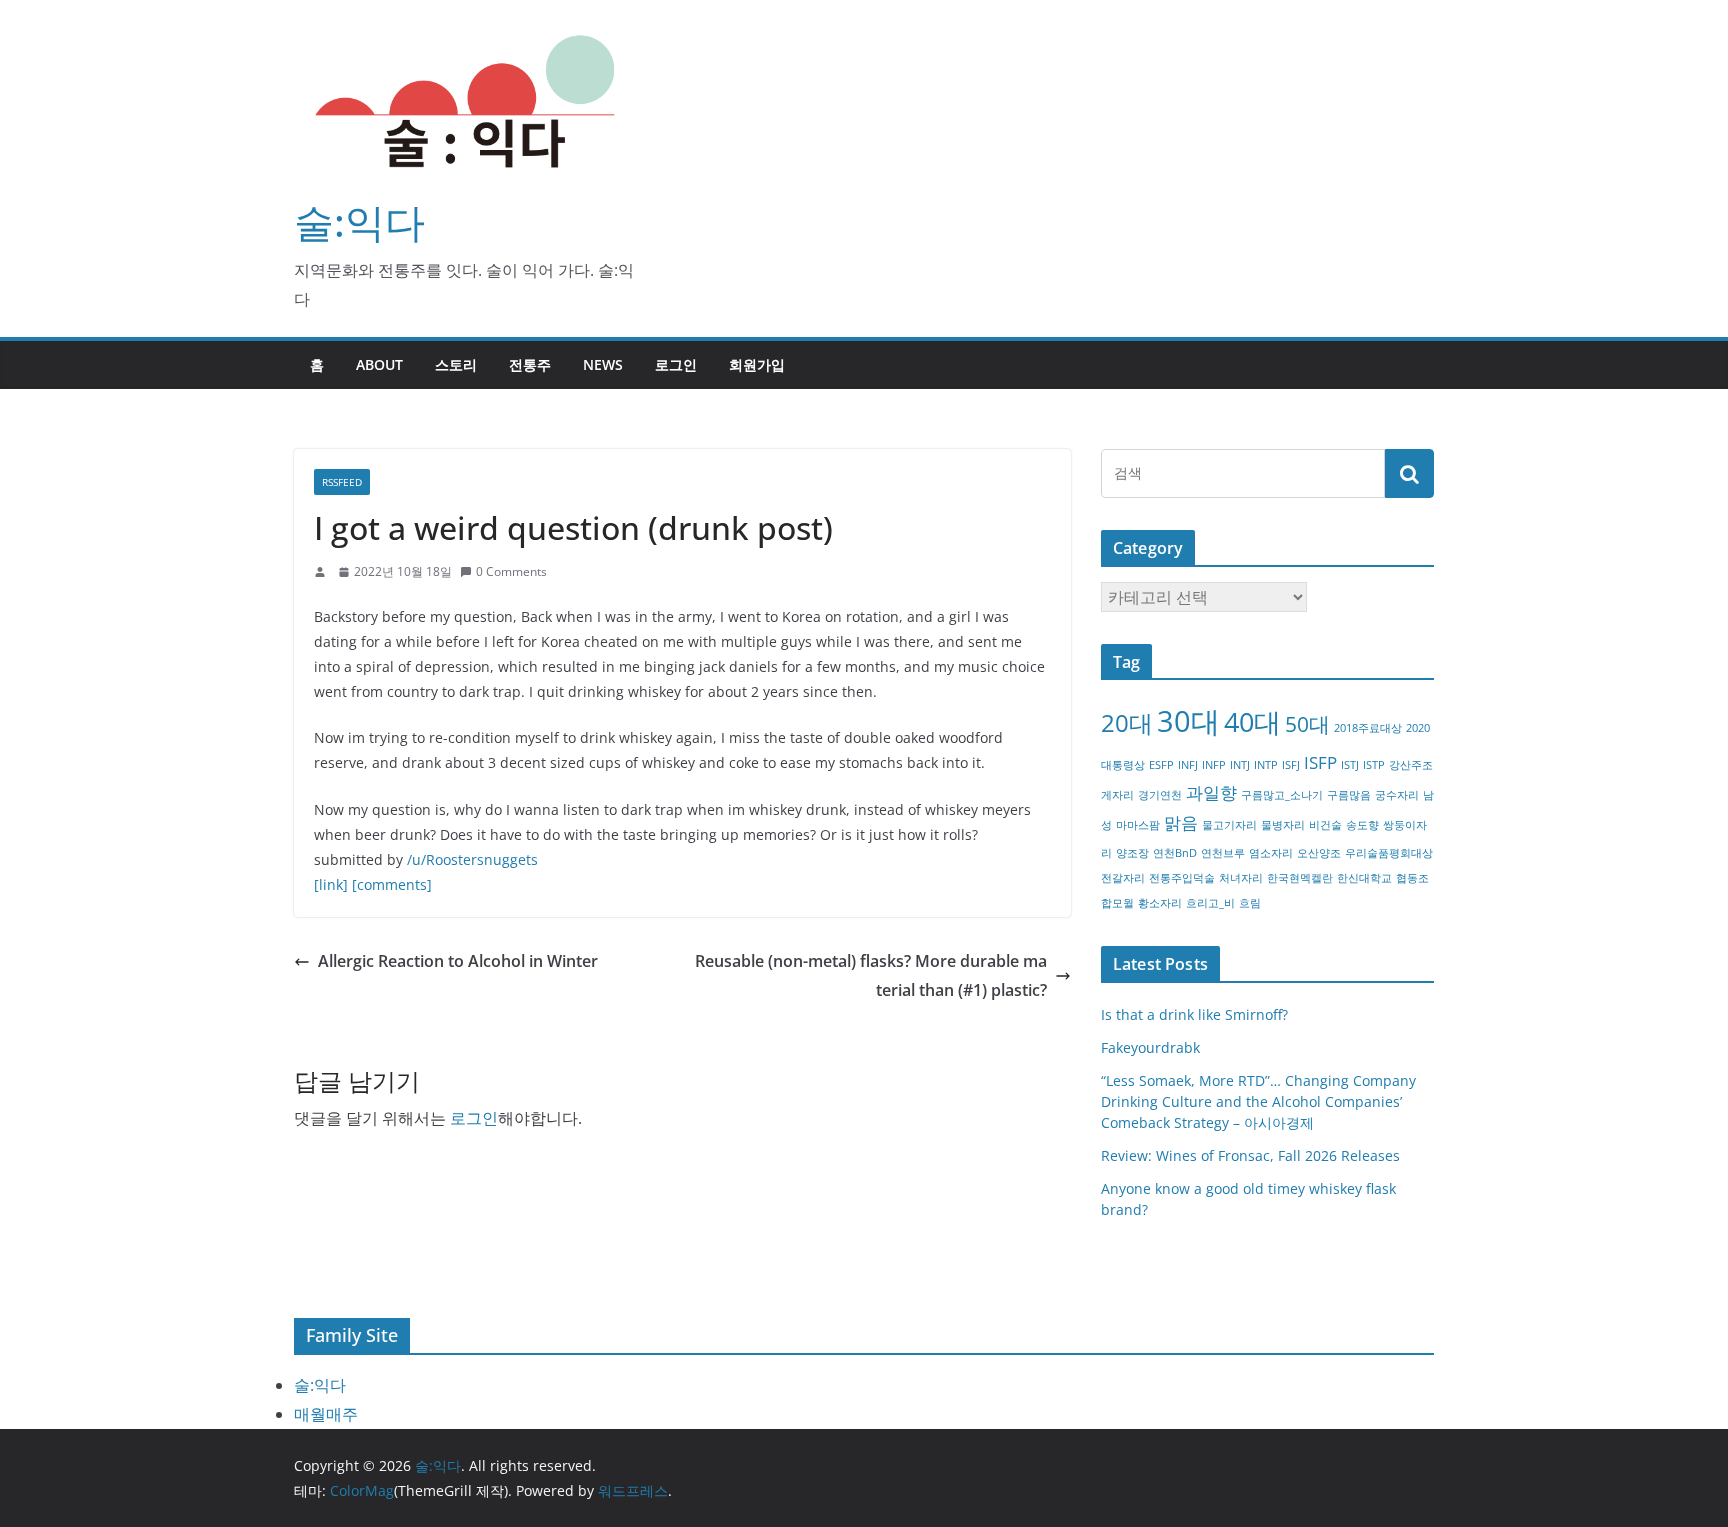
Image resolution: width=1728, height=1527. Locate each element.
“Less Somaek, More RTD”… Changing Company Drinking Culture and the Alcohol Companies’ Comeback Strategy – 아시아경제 (1258, 1101)
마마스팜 (1138, 825)
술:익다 (359, 221)
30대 (1188, 721)
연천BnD (1175, 853)
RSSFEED (342, 482)
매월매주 (326, 1414)
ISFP (1320, 762)
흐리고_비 (1210, 903)
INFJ (1188, 765)
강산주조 (1411, 765)
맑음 (1181, 822)
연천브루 (1223, 853)
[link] (331, 884)
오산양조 (1319, 853)
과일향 (1211, 792)
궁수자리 (1397, 795)
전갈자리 (1123, 878)
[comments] (392, 884)
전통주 (530, 364)
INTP (1266, 765)
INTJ (1240, 765)
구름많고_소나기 (1282, 795)
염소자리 (1271, 853)
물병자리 (1283, 825)
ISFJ (1291, 765)
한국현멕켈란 (1300, 878)
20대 (1127, 722)
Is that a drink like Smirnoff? (1194, 1014)
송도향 (1362, 825)
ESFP (1161, 765)
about (379, 364)
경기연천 (1160, 795)
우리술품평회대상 (1389, 853)
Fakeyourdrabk (1150, 1047)
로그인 (676, 364)
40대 (1252, 721)
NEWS (603, 364)
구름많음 (1349, 795)
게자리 (1117, 795)
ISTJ (1350, 765)
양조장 (1132, 853)
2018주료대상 (1368, 728)
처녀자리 (1241, 878)
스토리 (456, 364)
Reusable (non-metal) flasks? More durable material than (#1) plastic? (871, 975)
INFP (1214, 765)
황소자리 (1160, 903)
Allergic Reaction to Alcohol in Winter (458, 961)
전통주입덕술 (1182, 878)
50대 (1307, 724)
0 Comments (511, 571)
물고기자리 (1229, 825)
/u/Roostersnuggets (472, 859)
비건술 (1325, 825)
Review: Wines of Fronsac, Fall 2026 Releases (1250, 1155)
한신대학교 (1364, 878)
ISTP (1374, 765)
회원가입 (757, 364)
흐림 (1250, 903)
